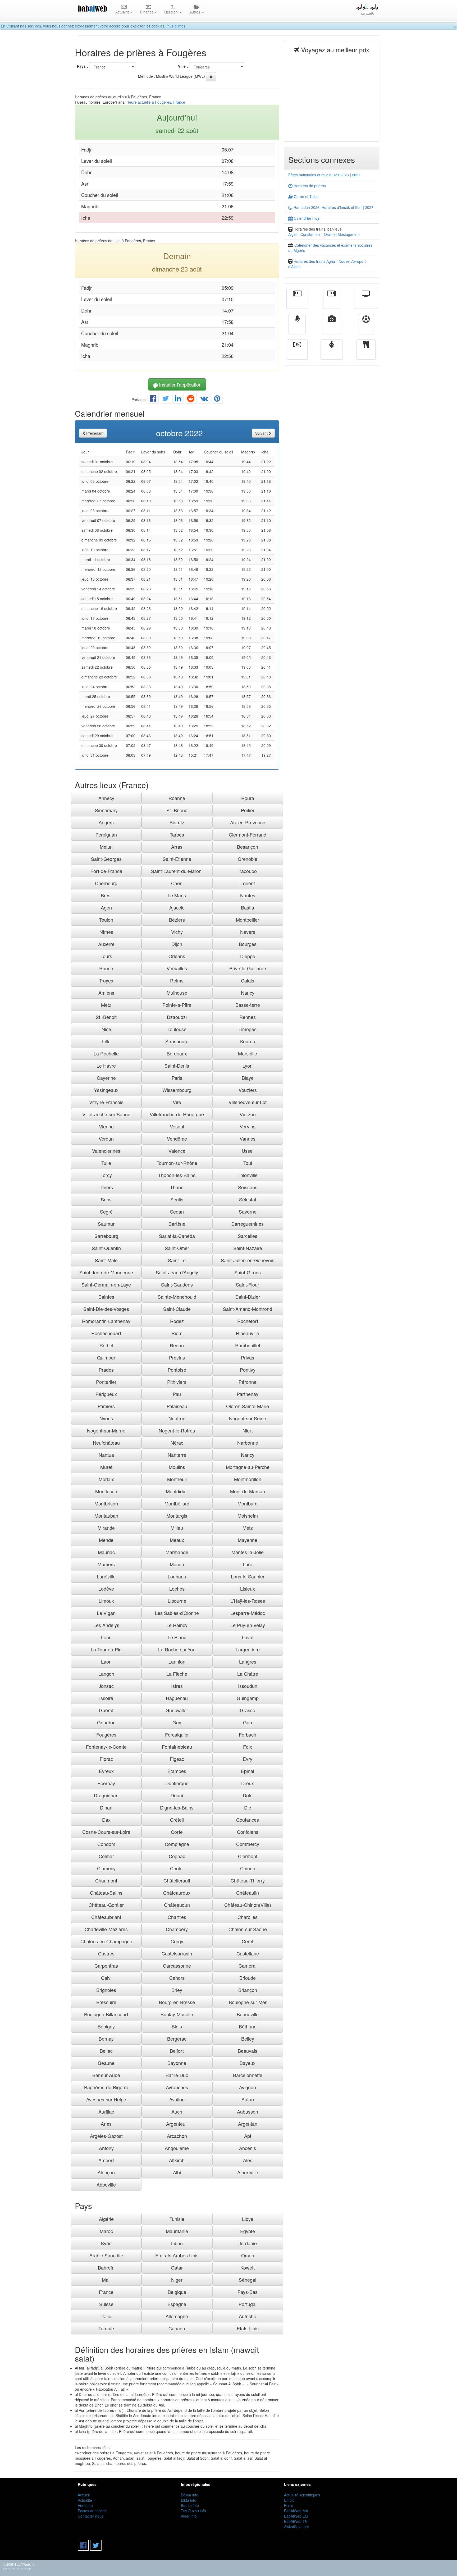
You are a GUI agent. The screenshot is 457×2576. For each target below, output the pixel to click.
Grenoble (248, 859)
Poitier (248, 810)
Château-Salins (106, 1893)
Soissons (248, 1187)
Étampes (177, 1771)
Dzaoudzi (177, 1017)
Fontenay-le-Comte (106, 1747)
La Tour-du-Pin (106, 1649)
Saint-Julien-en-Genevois (248, 1260)
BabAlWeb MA (296, 2511)
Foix (248, 1747)
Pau (177, 1394)
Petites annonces (92, 2511)
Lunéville (106, 1576)
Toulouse (177, 1029)
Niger (177, 2280)
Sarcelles (248, 1236)
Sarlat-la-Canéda (177, 1236)
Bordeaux (177, 1053)
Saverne (248, 1211)
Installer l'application (180, 384)
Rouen (106, 968)
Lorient (248, 883)
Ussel (248, 1151)
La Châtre (248, 1674)
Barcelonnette (248, 2075)
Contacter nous (91, 2516)
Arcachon (177, 2136)
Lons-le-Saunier (248, 1576)
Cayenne (106, 1078)
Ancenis (248, 2148)
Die (248, 1807)
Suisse (106, 2304)
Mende (106, 1540)
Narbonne (248, 1443)
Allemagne (177, 2316)
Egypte (248, 2231)
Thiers (106, 1187)
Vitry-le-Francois (106, 1102)
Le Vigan (106, 1613)
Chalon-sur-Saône (248, 1929)
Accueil (84, 2495)
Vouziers (248, 1090)
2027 (356, 175)
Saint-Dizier (248, 1297)
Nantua (106, 1455)
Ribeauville (248, 1333)
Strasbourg (177, 1041)
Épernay (106, 1783)
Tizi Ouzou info (193, 2511)
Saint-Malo (106, 1260)
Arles (106, 2124)
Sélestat (248, 1199)
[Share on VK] (204, 400)
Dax (106, 1820)
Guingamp (248, 1698)
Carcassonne (177, 1966)
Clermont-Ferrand (248, 834)
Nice (106, 1029)
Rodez (177, 1321)
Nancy (248, 993)
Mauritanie (177, 2231)
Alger (293, 234)
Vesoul (177, 1126)
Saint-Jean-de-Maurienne (106, 1272)
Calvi (106, 1978)
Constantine (310, 234)
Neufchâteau (106, 1443)
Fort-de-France (106, 871)
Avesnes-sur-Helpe (106, 2099)
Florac (106, 1759)
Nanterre (177, 1455)
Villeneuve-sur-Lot (248, 1102)
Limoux (106, 1601)
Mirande (106, 1528)
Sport (366, 328)
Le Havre (106, 1066)
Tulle (106, 1163)
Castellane (248, 1953)
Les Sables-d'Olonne (177, 1613)
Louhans (177, 1576)
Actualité (297, 302)
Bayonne (177, 2063)
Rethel (106, 1345)
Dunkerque (177, 1783)
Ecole (289, 2505)
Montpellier (248, 920)
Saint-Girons (248, 1272)
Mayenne (248, 1540)
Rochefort (248, 1321)
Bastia (248, 907)
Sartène (177, 1224)
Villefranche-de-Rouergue (177, 1114)
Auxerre (106, 944)
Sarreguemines (248, 1224)
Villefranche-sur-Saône (106, 1114)
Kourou (248, 1041)
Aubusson (248, 2111)
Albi (177, 2172)
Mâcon (177, 1564)
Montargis (177, 1516)
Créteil (177, 1820)
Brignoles (106, 1990)
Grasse (248, 1710)
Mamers (106, 1564)
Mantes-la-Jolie (248, 1552)
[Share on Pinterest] (217, 400)
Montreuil (177, 1479)
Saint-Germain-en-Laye (106, 1284)
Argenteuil (177, 2124)
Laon (106, 1661)
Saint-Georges (106, 859)
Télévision (366, 302)
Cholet (177, 1868)
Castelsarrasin (177, 1953)
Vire (177, 1102)
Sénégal (248, 2280)
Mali (106, 2280)
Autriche (248, 2316)
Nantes (248, 895)
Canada (177, 2328)
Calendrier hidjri (307, 218)
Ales (248, 2160)
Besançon (248, 847)
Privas (248, 1357)
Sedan (177, 1211)
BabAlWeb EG (296, 2516)
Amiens (106, 993)
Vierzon (248, 1114)
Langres (248, 1661)
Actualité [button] (122, 12)
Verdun (106, 1138)
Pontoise (177, 1370)
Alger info (189, 2516)
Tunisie (177, 2219)
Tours (106, 956)
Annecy (106, 798)
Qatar (177, 2267)
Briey (177, 1990)
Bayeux (248, 2063)
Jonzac (106, 1686)
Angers (106, 822)
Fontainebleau (177, 1747)
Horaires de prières (309, 186)
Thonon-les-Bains (177, 1175)
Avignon (248, 2087)
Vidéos (332, 328)
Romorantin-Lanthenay (106, 1321)
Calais (248, 980)
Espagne (177, 2304)
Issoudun (248, 1686)
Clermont (248, 1856)
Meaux (177, 1540)
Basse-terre (248, 1005)
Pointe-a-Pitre (177, 1005)
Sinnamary (106, 810)
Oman (248, 2255)
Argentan (248, 2124)
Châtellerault (177, 1880)
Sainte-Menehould (177, 1297)
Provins (177, 1357)
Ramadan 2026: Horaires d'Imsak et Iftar (327, 207)
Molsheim (248, 1516)
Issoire (106, 1698)
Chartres (177, 1917)
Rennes (248, 1017)
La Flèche (177, 1674)
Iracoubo (248, 871)
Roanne (177, 798)
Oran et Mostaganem (342, 234)
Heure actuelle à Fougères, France (156, 102)
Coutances (248, 1820)
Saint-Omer (177, 1248)
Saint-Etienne (177, 859)
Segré (106, 1211)
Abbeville (106, 2184)
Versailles (177, 968)
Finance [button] (147, 12)
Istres (177, 1686)
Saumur (106, 1224)
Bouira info (190, 2505)
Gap (248, 1722)
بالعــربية (367, 13)
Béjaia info (190, 2495)
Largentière (248, 1649)
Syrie (106, 2243)
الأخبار (332, 302)
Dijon (177, 944)
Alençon (106, 2172)
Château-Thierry (248, 1880)
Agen (106, 907)
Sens (106, 1199)
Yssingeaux (106, 1090)
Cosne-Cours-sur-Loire (106, 1832)
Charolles (248, 1917)
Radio (297, 328)
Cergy (177, 1941)
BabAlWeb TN (296, 2521)
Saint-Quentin (106, 1248)
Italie (106, 2316)
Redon (177, 1345)
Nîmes (106, 932)
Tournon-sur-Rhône (177, 1163)
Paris (177, 1078)
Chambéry (177, 1929)
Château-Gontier (106, 1905)
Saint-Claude (177, 1309)
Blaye (248, 1078)
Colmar (106, 1856)
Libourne (177, 1601)
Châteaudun (177, 1905)
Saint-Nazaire (248, 1248)
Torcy (106, 1175)
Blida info (189, 2500)
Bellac (106, 2051)
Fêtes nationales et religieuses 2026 (319, 175)
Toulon (106, 920)
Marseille (248, 1053)
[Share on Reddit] (191, 400)
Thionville (248, 1175)
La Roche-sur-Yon (177, 1649)
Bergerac (177, 2038)
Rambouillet (248, 1345)
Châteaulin (248, 1893)
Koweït (248, 2267)
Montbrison (106, 1503)
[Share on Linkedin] (178, 400)
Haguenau (177, 1698)
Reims (177, 980)
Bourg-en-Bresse (177, 2002)
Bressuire (106, 2002)
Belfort (177, 2051)
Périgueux (106, 1394)
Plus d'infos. (176, 26)
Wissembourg (177, 1090)
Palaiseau (177, 1406)
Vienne (106, 1126)
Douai (177, 1795)
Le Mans (177, 895)
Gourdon (106, 1722)
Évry (248, 1759)
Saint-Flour (248, 1284)
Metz (106, 1005)
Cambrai (248, 1966)
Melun (106, 847)
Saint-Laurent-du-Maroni (177, 871)
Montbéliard (177, 1503)
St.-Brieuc (177, 810)
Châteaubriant (106, 1917)
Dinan (106, 1807)
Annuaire (85, 2505)
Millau (177, 1528)
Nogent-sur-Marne (106, 1430)
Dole (248, 1795)
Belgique (177, 2292)
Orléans (177, 956)
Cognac (177, 1856)
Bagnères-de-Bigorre (106, 2087)
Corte (177, 1832)
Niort (248, 1430)
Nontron (177, 1418)
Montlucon (106, 1491)
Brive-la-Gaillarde (248, 968)
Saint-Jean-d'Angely (177, 1272)
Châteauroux (177, 1893)
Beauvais (248, 2051)
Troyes (106, 980)
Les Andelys (106, 1625)
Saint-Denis (177, 1066)
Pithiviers (177, 1382)
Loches (177, 1588)
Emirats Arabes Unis (177, 2255)
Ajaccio (177, 907)
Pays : (83, 66)
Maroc (106, 2231)
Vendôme (177, 1138)
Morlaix (106, 1479)
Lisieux (248, 1588)
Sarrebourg (106, 1236)
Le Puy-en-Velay (248, 1625)
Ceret (248, 1941)
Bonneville (248, 2014)
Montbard (248, 1503)
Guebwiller (177, 1710)
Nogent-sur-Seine (248, 1418)
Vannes (248, 1138)
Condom (106, 1844)
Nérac (177, 1443)
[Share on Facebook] (153, 400)
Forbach (248, 1734)
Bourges (248, 944)
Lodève (106, 1588)
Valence (177, 1151)
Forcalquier (177, 1734)
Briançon (248, 1990)
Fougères (106, 1734)
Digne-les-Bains (177, 1807)
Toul (248, 1163)
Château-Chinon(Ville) (248, 1905)
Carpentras (106, 1966)
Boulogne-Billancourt (106, 2014)
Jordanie (248, 2243)
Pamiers (106, 1406)
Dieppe (248, 956)
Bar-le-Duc (177, 2075)
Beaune (106, 2063)
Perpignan (106, 834)
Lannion (177, 1661)
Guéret (106, 1710)
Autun (248, 2099)
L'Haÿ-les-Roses (248, 1601)
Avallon (177, 2099)
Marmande (177, 1552)
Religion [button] (172, 12)
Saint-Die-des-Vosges (106, 1309)
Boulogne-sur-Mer (248, 2002)
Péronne (248, 1382)
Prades (106, 1370)
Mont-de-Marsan (248, 1491)
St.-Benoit (106, 1017)
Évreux (106, 1771)
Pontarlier (106, 1382)
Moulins (177, 1467)
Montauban (106, 1516)
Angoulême (177, 2148)
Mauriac (106, 1552)
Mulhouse (177, 993)
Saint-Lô (177, 1260)
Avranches (177, 2087)
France (106, 2292)
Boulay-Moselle (177, 2014)
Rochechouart (106, 1333)
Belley (248, 2038)
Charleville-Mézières (106, 1929)
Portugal (248, 2304)
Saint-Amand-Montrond (248, 1309)
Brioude (248, 1978)
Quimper (106, 1357)
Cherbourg (106, 883)
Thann (177, 1187)
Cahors (177, 1978)
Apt (248, 2136)
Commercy (248, 1844)
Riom (177, 1333)
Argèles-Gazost (106, 2136)
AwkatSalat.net (296, 2527)
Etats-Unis (248, 2328)
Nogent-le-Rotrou (177, 1430)
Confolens (248, 1832)
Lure (248, 1564)
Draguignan (106, 1795)
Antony (106, 2148)
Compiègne (177, 1844)
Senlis (177, 1199)
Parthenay (248, 1394)
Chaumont (106, 1880)
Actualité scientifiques (302, 2495)
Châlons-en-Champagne (106, 1941)
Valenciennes (106, 1151)
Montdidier (177, 1491)
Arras (177, 847)
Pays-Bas (248, 2292)
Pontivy (248, 1370)
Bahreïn (106, 2267)
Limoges (248, 1029)
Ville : (183, 66)
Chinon (248, 1868)
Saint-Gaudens (177, 1284)
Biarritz (177, 822)
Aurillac (106, 2111)
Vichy (177, 932)
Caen (177, 883)
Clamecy (106, 1868)
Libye (248, 2219)
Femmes (332, 353)
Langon (106, 1674)
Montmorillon (248, 1479)
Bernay (106, 2038)
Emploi (290, 2500)
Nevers (248, 932)
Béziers (177, 920)
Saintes (106, 1297)
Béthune (248, 2026)
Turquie (106, 2328)
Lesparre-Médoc (248, 1613)
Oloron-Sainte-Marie (248, 1406)
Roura (248, 798)
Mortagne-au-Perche (248, 1467)
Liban (177, 2243)
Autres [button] (195, 12)
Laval (248, 1637)
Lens (106, 1637)
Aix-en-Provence (248, 822)
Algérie (106, 2219)
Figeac (177, 1759)
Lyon (248, 1066)
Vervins (248, 1126)
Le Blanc (177, 1637)
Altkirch (177, 2160)
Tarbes (177, 834)
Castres (106, 1953)
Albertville (248, 2172)
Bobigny (106, 2026)
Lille (106, 1041)
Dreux (248, 1783)
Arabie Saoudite (106, 2255)
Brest (106, 895)
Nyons (106, 1418)
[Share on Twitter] (166, 400)
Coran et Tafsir (306, 196)
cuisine (366, 353)
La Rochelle (106, 1053)
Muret (106, 1467)
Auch (177, 2111)
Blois (177, 2026)
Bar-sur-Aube (106, 2075)
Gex (177, 1722)
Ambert (106, 2160)
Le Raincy (177, 1625)
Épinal (248, 1771)
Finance (297, 353)
